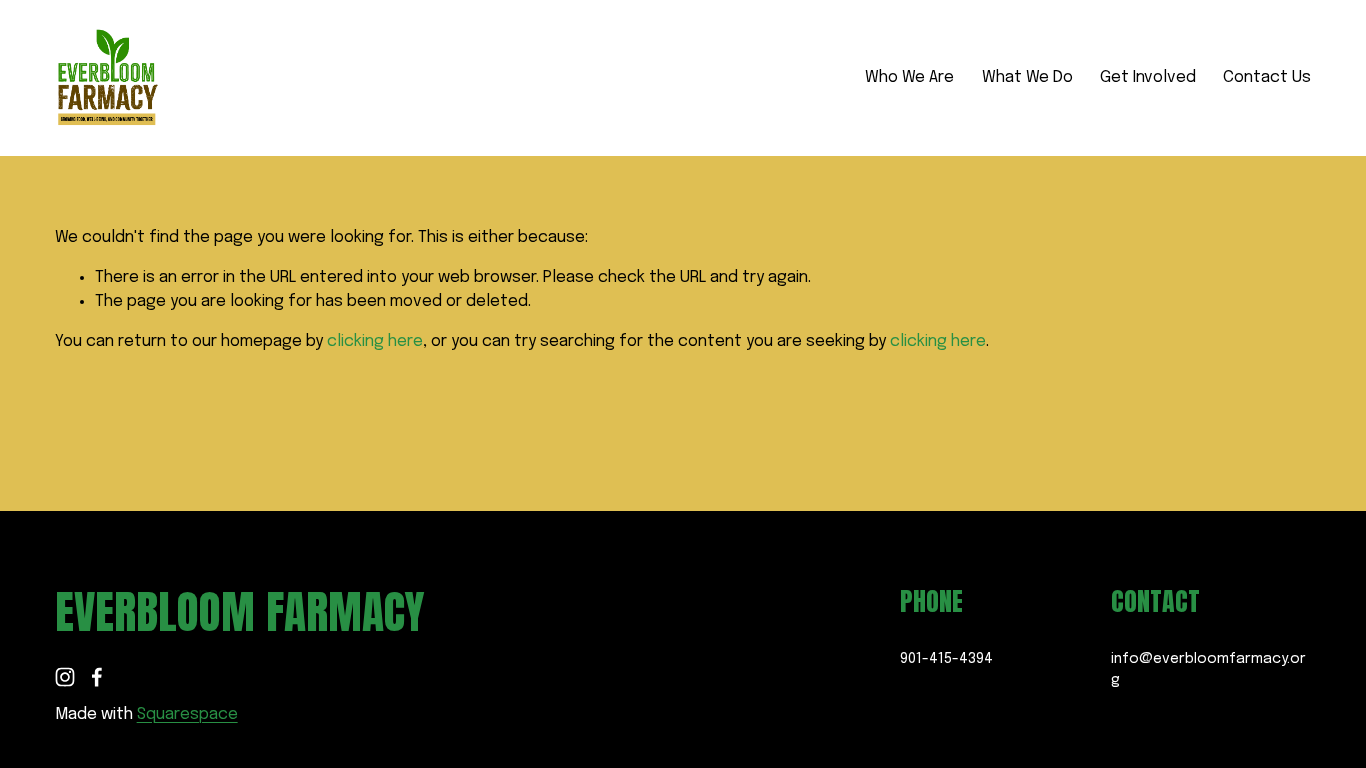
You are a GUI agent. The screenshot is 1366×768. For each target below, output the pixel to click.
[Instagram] (65, 677)
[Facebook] (97, 677)
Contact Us (1267, 77)
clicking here (375, 341)
